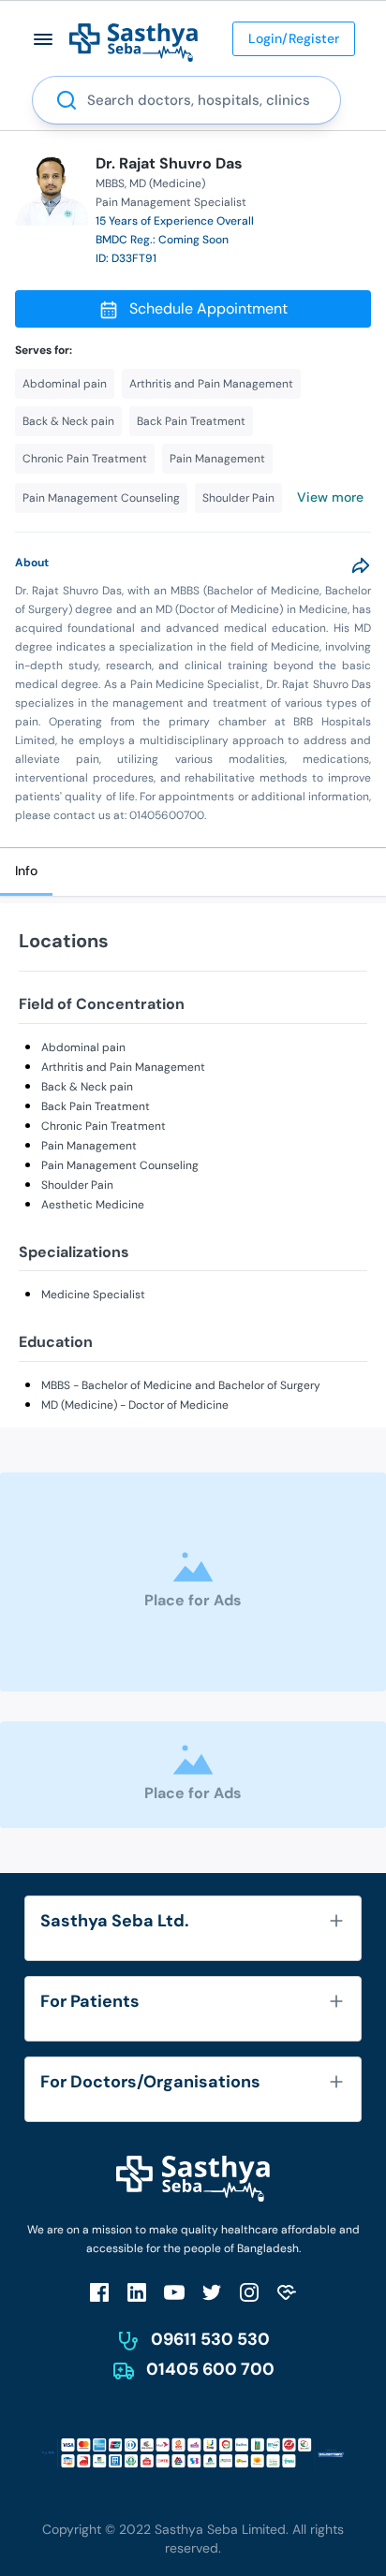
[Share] (361, 565)
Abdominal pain (83, 1047)
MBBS (110, 183)
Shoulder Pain (77, 1185)
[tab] (26, 872)
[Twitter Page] (212, 2292)
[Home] (134, 42)
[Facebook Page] (99, 2292)
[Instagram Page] (249, 2292)
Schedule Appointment (208, 308)
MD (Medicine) (167, 183)
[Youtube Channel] (174, 2292)
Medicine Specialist (93, 1295)
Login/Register (294, 38)
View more (330, 497)
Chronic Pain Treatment (104, 1126)
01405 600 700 (210, 2369)
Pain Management (89, 1146)
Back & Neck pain (87, 1087)
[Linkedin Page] (137, 2292)
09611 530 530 (210, 2339)
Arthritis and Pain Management (123, 1067)
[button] (44, 39)
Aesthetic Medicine (93, 1205)
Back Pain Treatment (96, 1106)
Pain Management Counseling (120, 1165)
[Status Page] (287, 2292)
